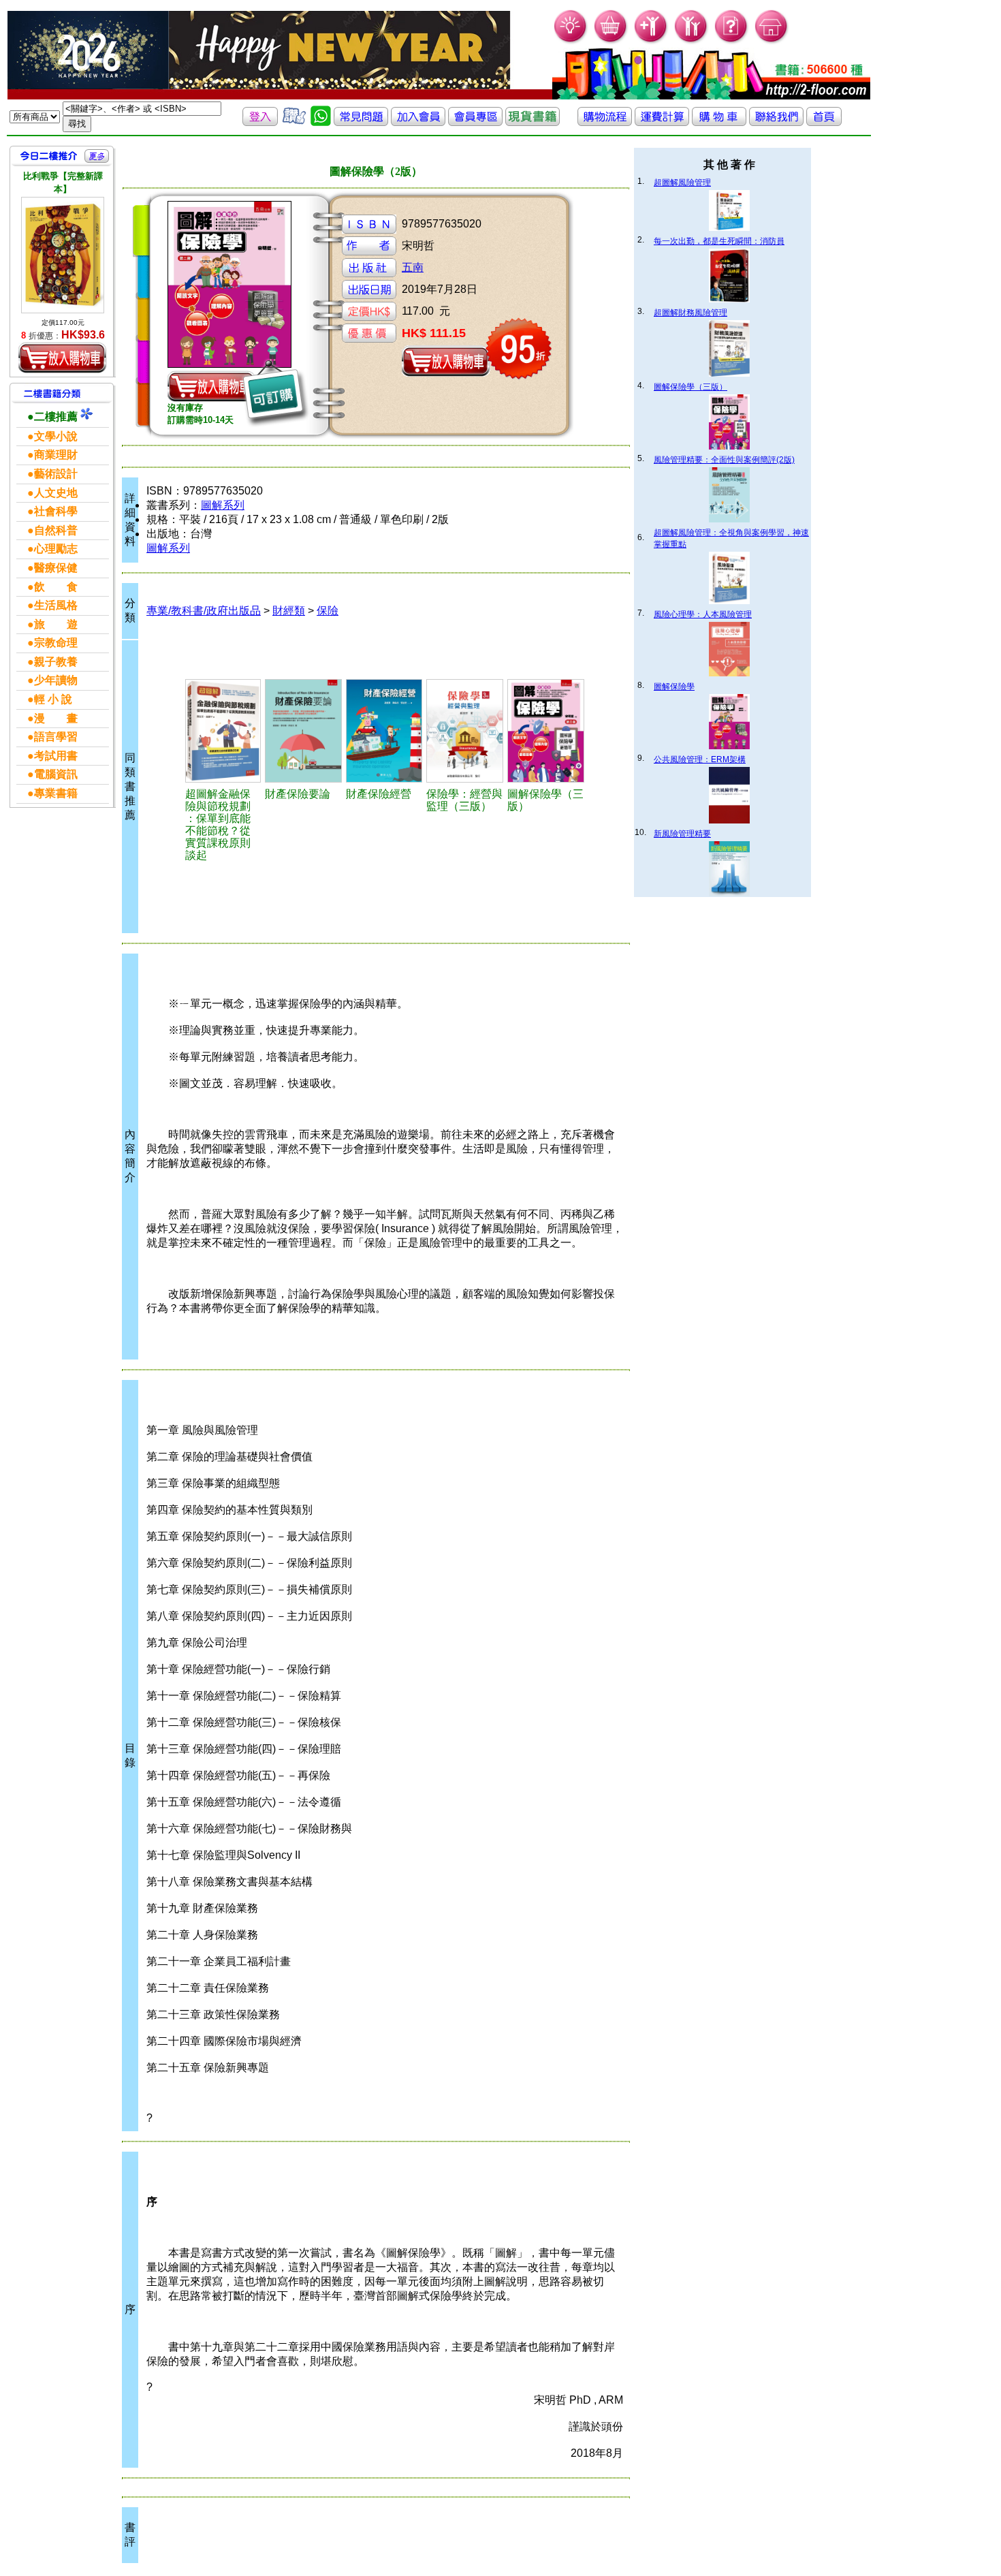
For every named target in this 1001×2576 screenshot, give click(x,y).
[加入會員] (651, 41)
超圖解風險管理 (682, 183)
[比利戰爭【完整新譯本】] (63, 255)
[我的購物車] (611, 41)
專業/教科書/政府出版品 (204, 611)
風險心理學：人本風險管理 (703, 614)
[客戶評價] (294, 122)
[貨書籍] (533, 122)
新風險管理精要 (682, 834)
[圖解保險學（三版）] (546, 731)
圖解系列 (223, 505)
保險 (328, 611)
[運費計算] (662, 122)
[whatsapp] (321, 122)
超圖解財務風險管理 (690, 313)
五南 (413, 267)
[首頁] (772, 41)
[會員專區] (475, 122)
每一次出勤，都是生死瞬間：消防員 (719, 241)
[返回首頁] (824, 122)
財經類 (289, 611)
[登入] (260, 122)
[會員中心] (692, 41)
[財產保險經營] (384, 731)
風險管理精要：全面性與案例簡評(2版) (724, 460)
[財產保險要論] (303, 731)
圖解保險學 (674, 687)
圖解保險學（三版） (690, 387)
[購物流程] (605, 122)
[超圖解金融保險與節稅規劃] (223, 731)
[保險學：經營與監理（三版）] (465, 731)
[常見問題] (732, 41)
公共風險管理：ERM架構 (700, 759)
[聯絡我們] (776, 122)
